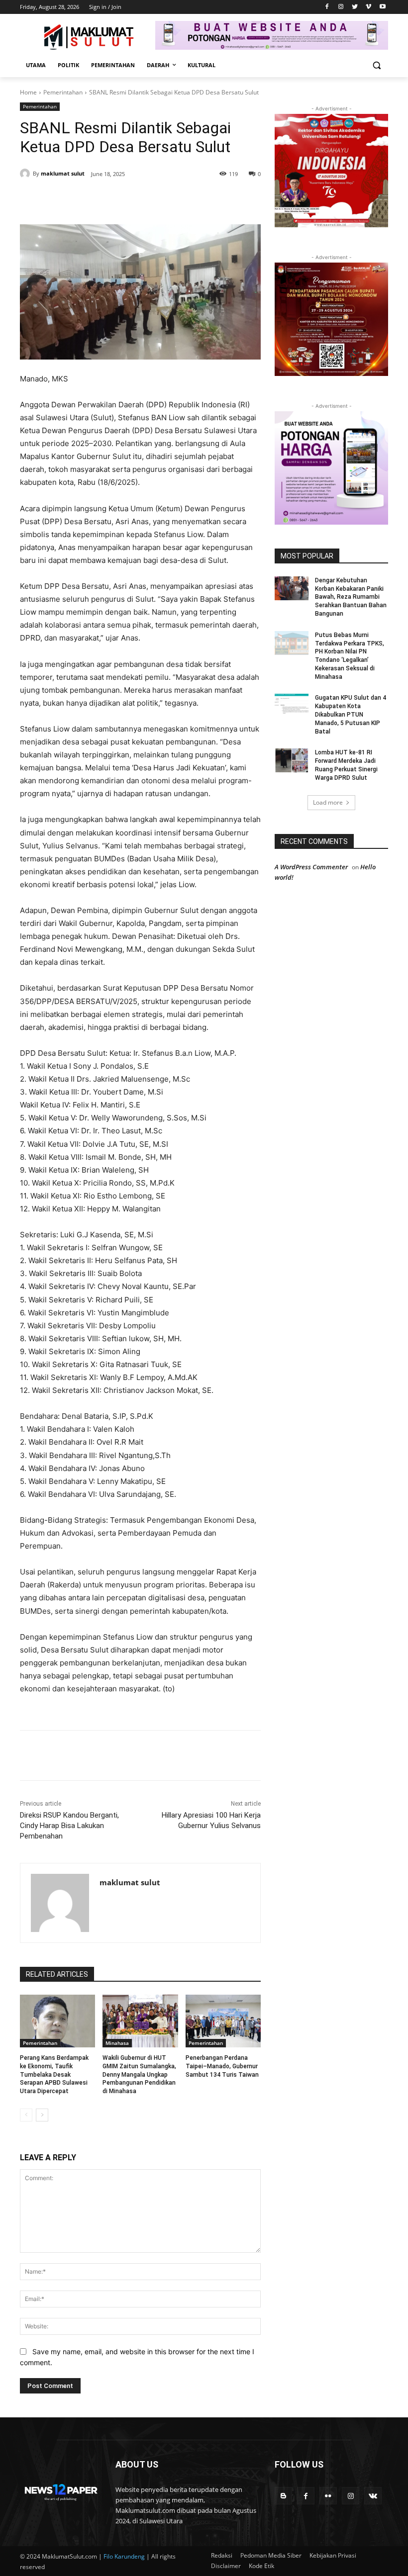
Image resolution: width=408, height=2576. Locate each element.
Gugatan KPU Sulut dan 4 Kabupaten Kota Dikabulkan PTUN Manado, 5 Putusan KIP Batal (351, 714)
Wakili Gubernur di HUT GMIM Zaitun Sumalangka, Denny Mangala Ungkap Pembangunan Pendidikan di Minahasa (139, 2074)
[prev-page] (26, 2115)
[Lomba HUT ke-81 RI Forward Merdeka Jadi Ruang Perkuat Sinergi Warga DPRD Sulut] (292, 760)
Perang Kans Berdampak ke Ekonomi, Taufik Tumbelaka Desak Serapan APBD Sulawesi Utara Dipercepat (54, 2074)
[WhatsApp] (157, 199)
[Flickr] (328, 2496)
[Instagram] (341, 7)
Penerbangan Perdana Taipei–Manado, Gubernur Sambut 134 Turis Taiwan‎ (222, 2066)
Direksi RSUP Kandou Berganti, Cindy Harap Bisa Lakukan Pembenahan (69, 1826)
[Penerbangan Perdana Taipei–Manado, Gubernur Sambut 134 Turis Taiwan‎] (223, 2021)
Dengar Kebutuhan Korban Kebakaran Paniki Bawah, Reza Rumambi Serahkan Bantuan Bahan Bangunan (351, 597)
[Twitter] (355, 7)
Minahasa (117, 2043)
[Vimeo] (368, 7)
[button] (376, 65)
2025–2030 (91, 443)
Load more (328, 802)
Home (28, 92)
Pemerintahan (63, 92)
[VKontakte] (373, 2496)
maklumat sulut (63, 173)
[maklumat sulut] (26, 174)
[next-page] (42, 2115)
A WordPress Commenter (311, 867)
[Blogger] (283, 2496)
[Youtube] (382, 7)
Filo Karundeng (124, 2556)
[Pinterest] (134, 199)
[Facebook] (327, 7)
